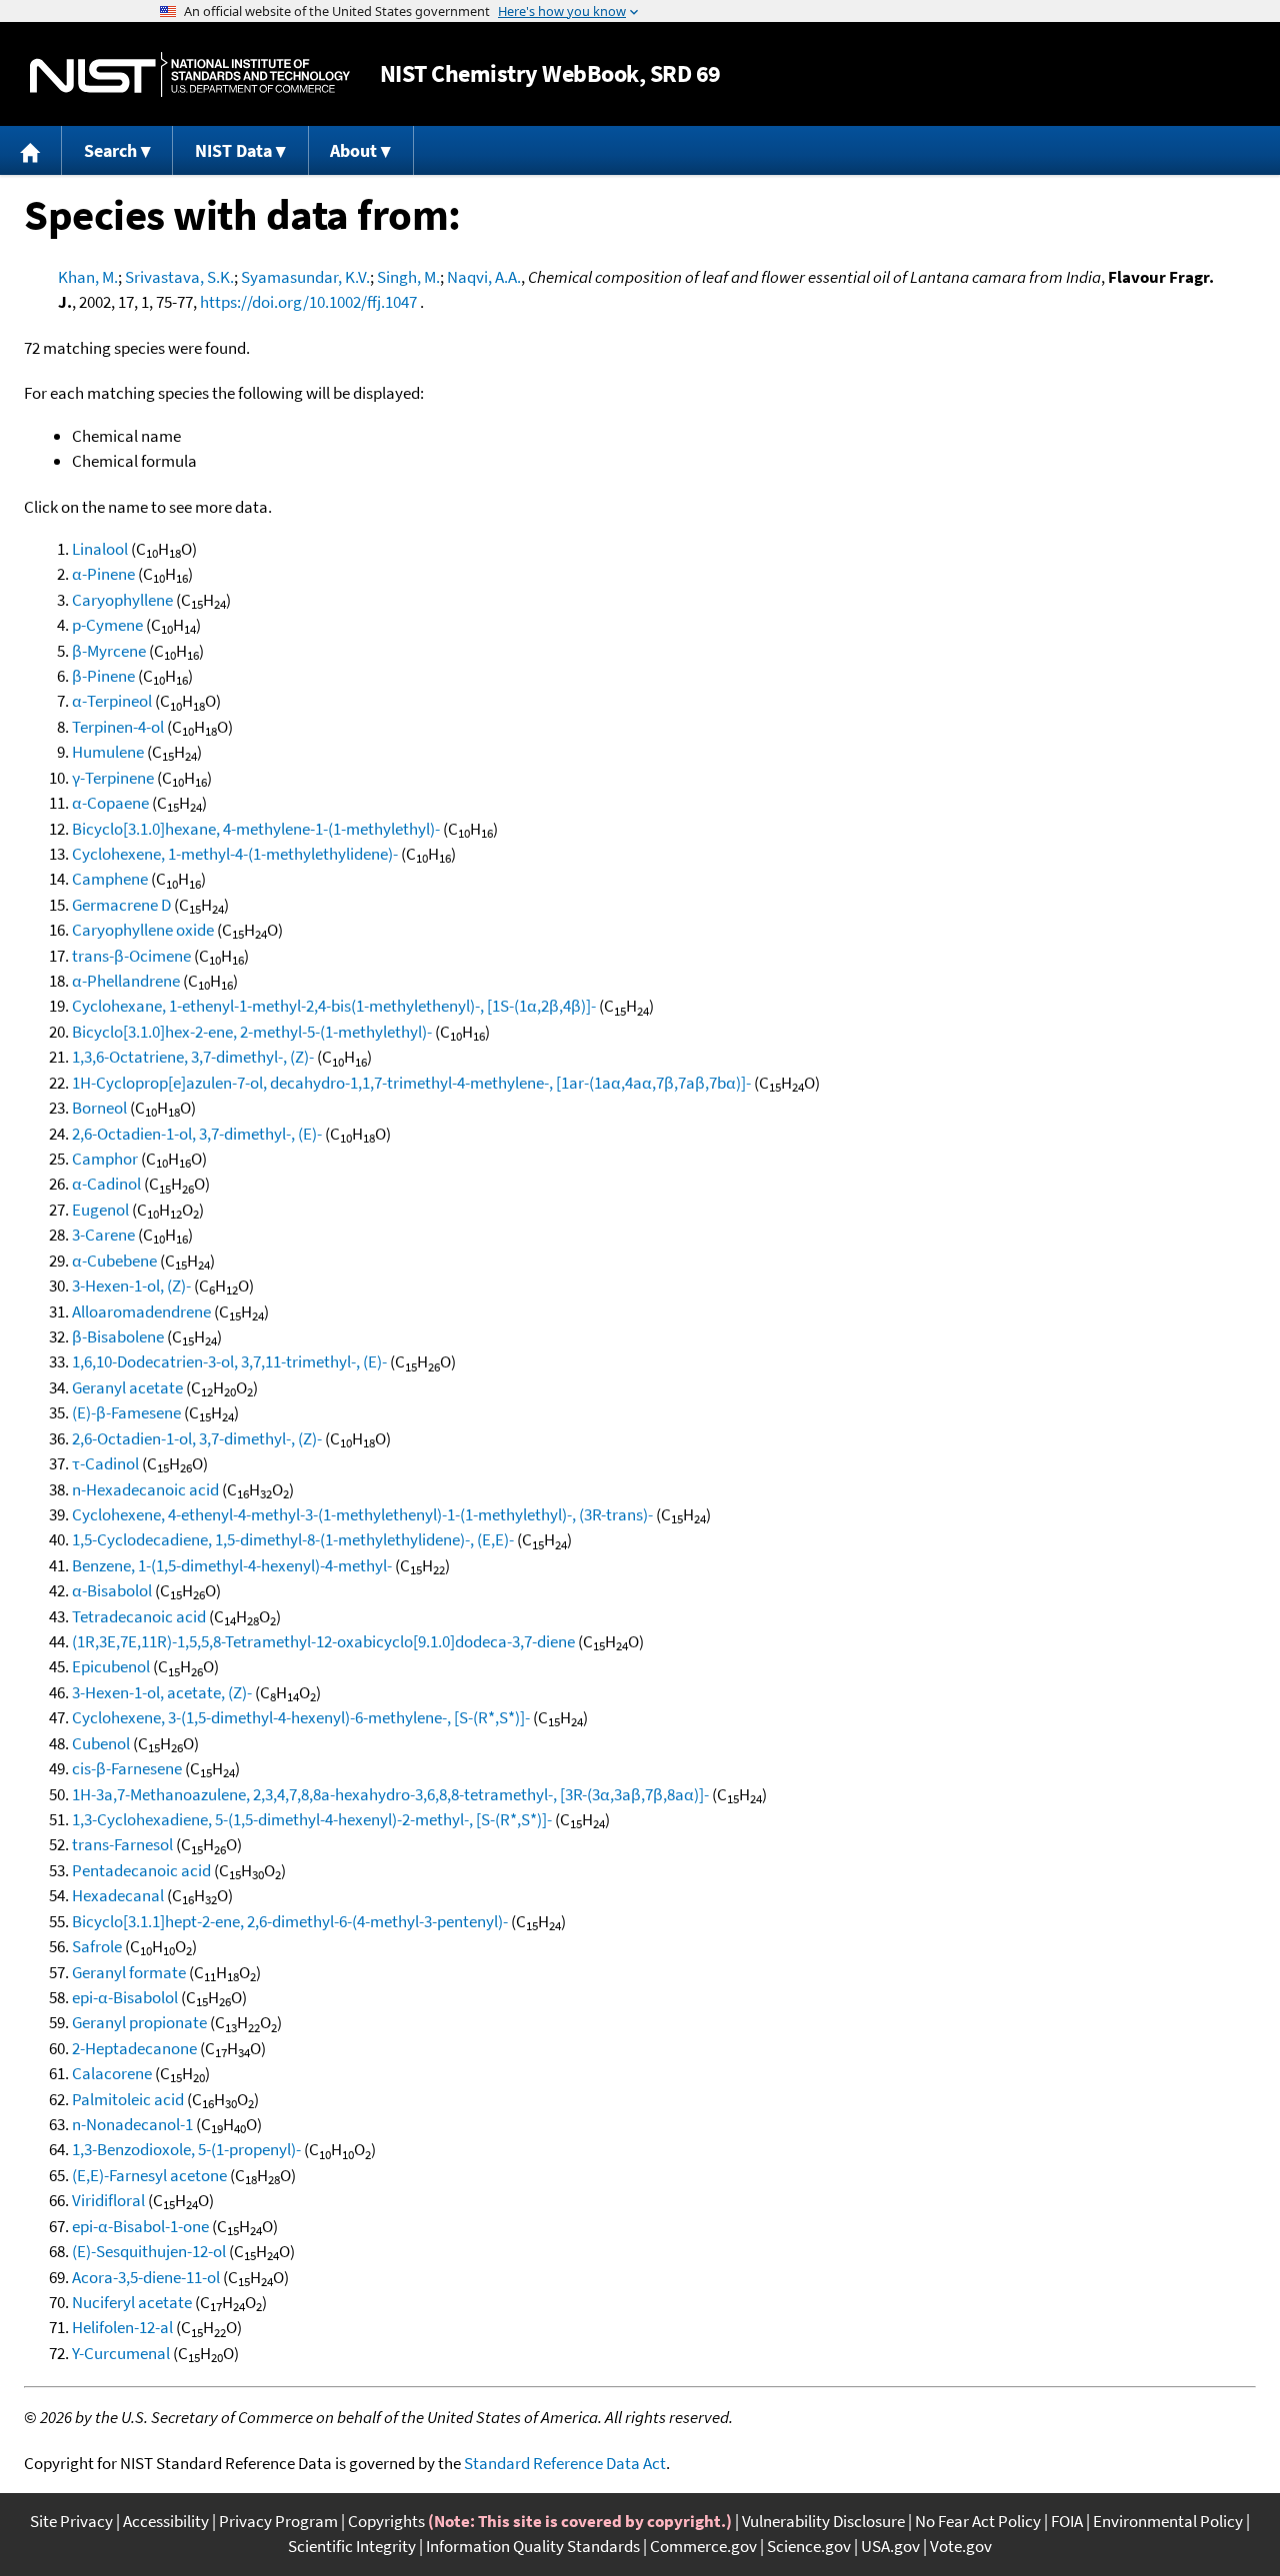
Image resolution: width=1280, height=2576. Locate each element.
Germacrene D (121, 905)
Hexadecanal (118, 1895)
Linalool (100, 549)
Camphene (110, 879)
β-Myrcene (109, 651)
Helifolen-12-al (122, 2327)
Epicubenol (111, 1666)
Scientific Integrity (352, 2546)
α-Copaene (110, 803)
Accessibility (166, 2521)
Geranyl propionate (139, 2022)
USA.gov (890, 2546)
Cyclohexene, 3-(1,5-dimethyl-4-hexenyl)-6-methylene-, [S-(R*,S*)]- (301, 1717)
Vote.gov (961, 2546)
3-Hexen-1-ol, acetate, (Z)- (162, 1692)
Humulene (108, 752)
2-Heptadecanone (134, 2048)
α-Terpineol (112, 701)
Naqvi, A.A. (484, 277)
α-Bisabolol (112, 1590)
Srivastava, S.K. (179, 277)
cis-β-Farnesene (127, 1768)
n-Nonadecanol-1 (132, 2124)
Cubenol (101, 1743)
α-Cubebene (114, 1261)
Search (110, 150)
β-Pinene (103, 676)
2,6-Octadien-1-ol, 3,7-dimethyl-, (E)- (197, 1134)
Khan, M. (88, 277)
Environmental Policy (1168, 2521)
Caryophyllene (122, 600)
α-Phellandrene (126, 981)
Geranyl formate (129, 1972)
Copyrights (386, 2521)
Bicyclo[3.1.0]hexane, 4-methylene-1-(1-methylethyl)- (256, 829)
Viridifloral (108, 2200)
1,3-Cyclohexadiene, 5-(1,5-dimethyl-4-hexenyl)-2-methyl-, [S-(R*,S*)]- (312, 1819)
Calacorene (112, 2073)
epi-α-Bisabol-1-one (140, 2226)
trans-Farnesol (122, 1844)
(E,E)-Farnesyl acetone (149, 2175)
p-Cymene (107, 625)
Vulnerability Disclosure (823, 2521)
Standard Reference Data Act (565, 2463)
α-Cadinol (106, 1184)
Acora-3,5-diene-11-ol (146, 2277)
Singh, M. (408, 277)
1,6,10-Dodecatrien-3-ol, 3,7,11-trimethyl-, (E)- (229, 1361)
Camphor (105, 1159)
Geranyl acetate (127, 1387)
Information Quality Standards (533, 2546)
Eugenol (100, 1210)
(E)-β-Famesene (126, 1412)
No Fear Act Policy (978, 2521)
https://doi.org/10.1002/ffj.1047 (308, 302)
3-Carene (103, 1235)
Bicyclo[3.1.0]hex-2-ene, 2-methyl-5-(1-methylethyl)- (252, 1032)
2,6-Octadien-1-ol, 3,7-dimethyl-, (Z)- (197, 1438)
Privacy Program (278, 2521)
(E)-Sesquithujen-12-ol (149, 2251)
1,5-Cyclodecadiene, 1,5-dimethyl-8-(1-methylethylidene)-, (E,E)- (293, 1539)
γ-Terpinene (113, 778)
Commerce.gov (703, 2546)
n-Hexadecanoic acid (145, 1489)
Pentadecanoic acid (141, 1870)
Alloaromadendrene (141, 1311)
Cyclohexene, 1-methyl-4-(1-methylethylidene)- (235, 854)
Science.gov (809, 2546)
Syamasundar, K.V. (305, 277)
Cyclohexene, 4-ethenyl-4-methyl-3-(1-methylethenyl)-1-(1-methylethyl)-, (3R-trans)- (362, 1514)
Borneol (99, 1108)
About (353, 150)
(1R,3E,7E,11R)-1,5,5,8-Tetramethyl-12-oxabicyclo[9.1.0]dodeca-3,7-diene (323, 1641)
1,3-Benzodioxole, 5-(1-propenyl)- (186, 2149)
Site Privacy (71, 2521)
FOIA (1067, 2521)
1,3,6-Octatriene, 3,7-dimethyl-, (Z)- (193, 1057)
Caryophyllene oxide (143, 930)
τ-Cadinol (105, 1463)
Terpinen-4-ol (118, 727)
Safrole (97, 1946)
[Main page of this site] (31, 150)
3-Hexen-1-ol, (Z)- (131, 1286)
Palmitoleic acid (128, 2099)
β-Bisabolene (118, 1336)
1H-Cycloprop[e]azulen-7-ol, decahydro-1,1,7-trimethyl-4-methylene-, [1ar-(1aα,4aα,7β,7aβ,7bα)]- (411, 1083)
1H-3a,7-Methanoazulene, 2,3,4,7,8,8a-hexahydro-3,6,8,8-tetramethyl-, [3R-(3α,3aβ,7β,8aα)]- (390, 1794)
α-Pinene (103, 574)
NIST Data (233, 150)
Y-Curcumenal (121, 2353)
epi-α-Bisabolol (125, 1997)
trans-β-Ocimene (131, 956)
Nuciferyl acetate (132, 2302)
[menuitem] (31, 150)
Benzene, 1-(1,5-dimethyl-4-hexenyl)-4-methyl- (232, 1565)
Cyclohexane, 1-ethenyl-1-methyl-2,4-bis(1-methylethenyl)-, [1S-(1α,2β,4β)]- (334, 1006)
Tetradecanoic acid (139, 1616)
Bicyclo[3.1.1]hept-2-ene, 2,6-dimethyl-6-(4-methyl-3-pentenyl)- (290, 1921)
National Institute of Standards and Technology (190, 74)
